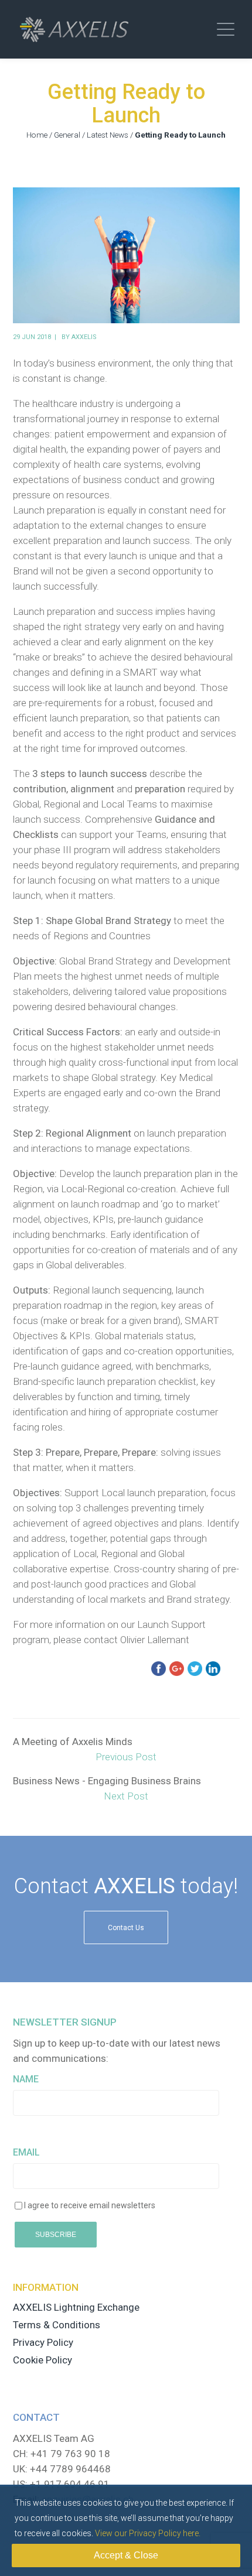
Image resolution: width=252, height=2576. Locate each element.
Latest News (108, 135)
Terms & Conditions (57, 2325)
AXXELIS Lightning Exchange (76, 2307)
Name (26, 2079)
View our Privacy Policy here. (148, 2533)
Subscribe (56, 2235)
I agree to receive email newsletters (90, 2205)
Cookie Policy (42, 2360)
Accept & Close (126, 2555)
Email (26, 2152)
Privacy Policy (43, 2342)
